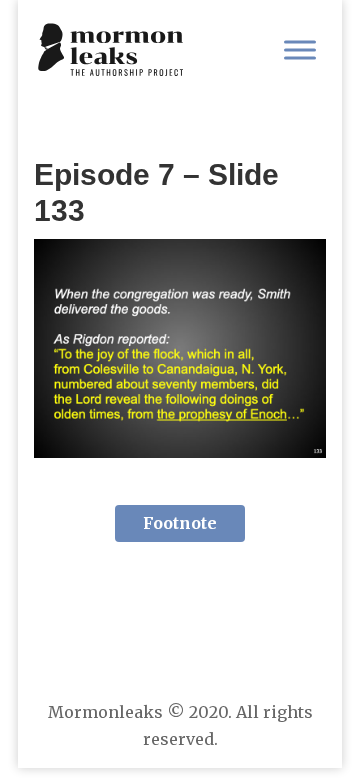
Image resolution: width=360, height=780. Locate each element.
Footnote (180, 523)
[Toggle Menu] (300, 49)
